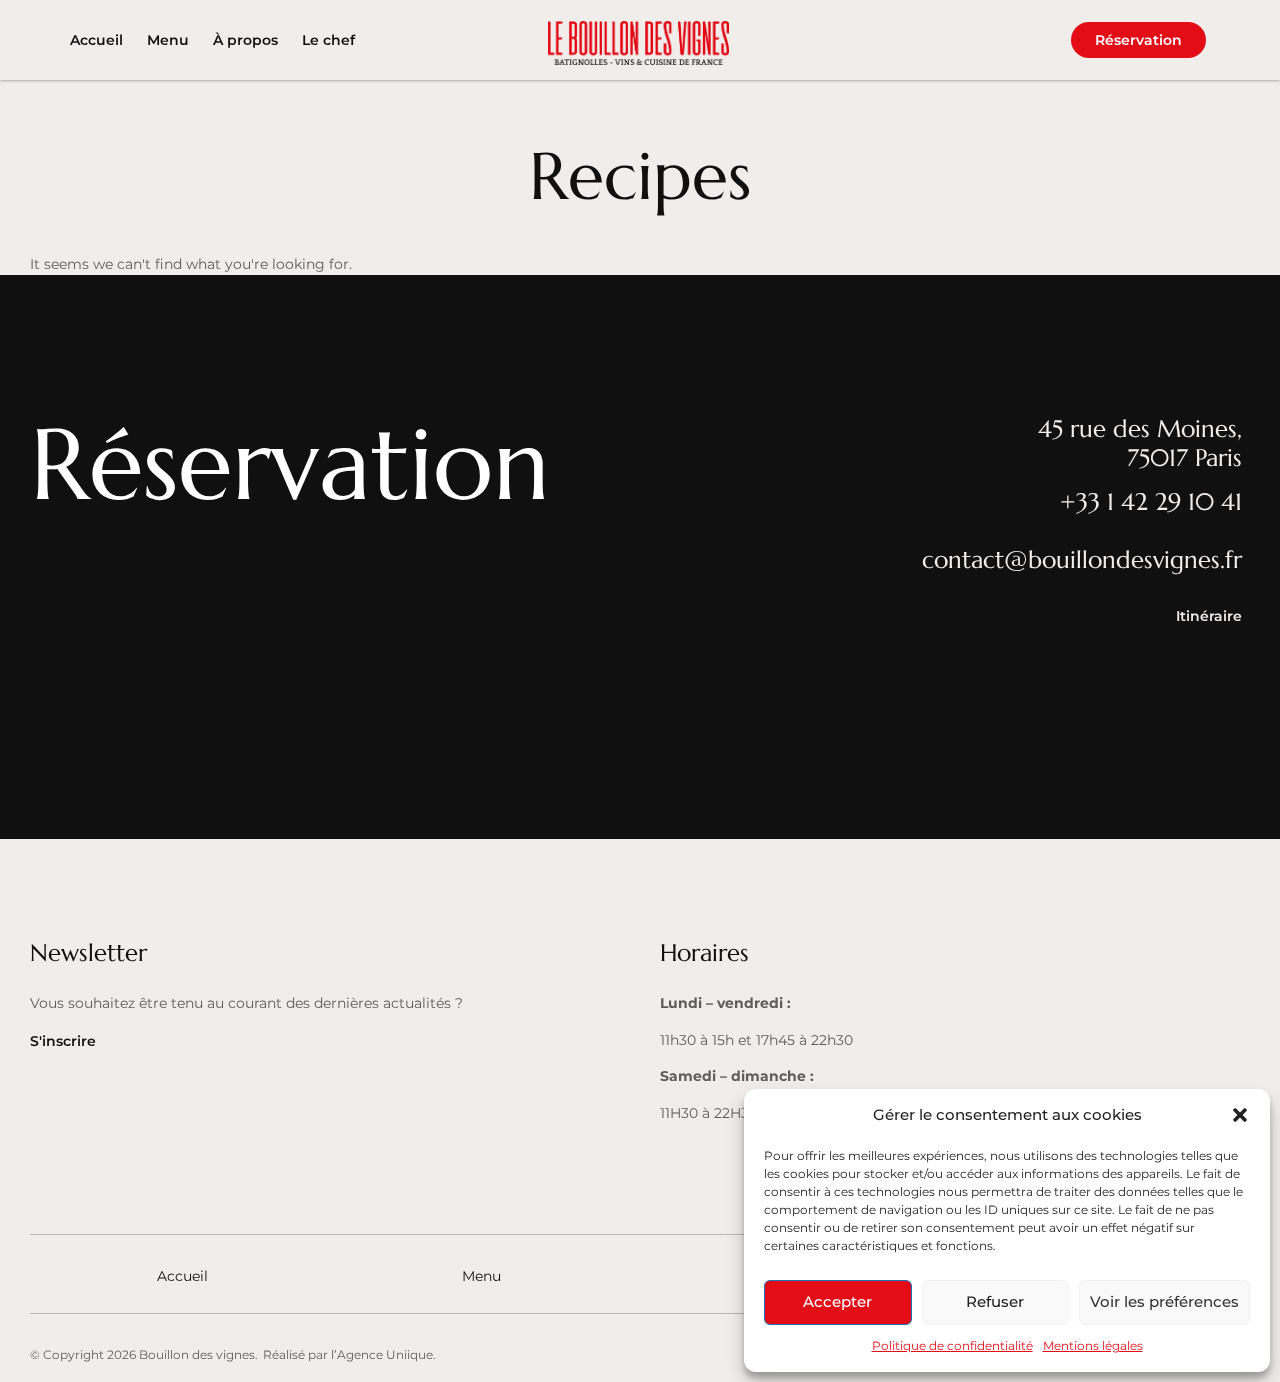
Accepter (837, 1301)
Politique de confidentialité (952, 1345)
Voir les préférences (1164, 1301)
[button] (1240, 1115)
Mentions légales (1093, 1345)
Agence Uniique (385, 1354)
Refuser (995, 1301)
